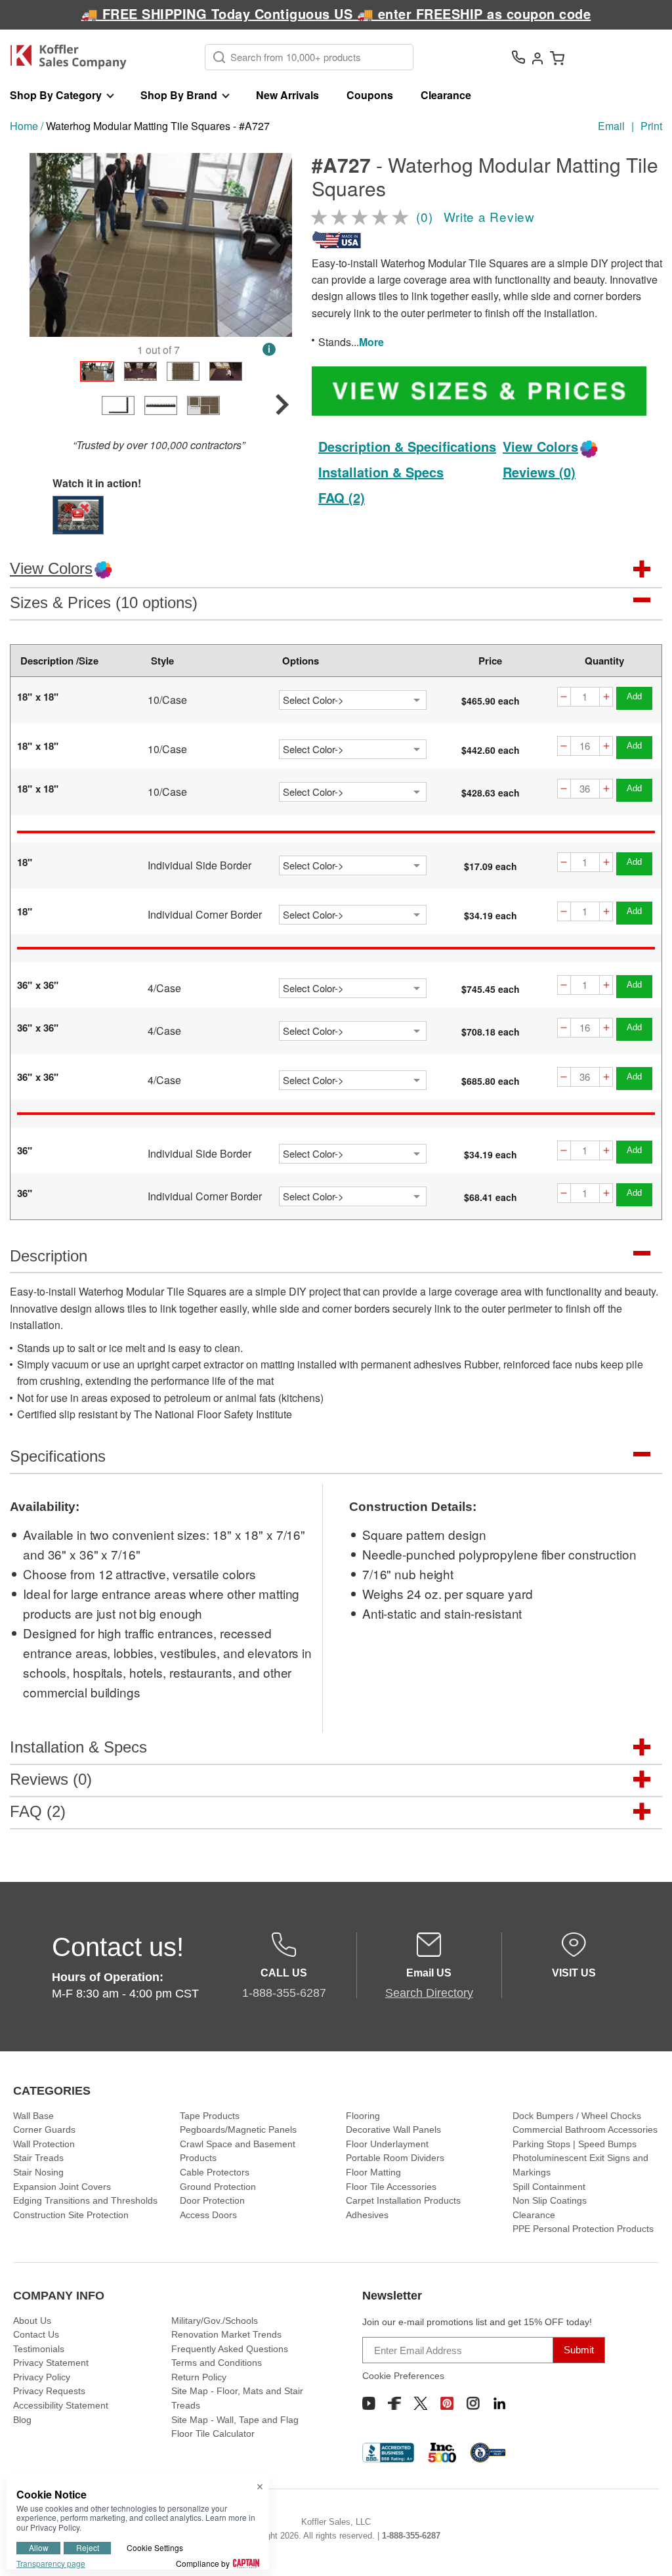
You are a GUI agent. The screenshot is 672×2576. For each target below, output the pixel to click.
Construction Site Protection (71, 2215)
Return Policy (199, 2377)
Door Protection (212, 2200)
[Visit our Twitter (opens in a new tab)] (421, 2403)
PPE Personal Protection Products (583, 2229)
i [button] (269, 349)
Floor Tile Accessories (391, 2187)
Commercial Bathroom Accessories (585, 2129)
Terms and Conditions (217, 2363)
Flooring (363, 2116)
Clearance (446, 95)
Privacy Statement (51, 2363)
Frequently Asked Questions (230, 2349)
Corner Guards (44, 2129)
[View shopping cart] (557, 57)
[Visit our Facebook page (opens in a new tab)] (394, 2403)
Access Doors (208, 2215)
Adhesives (367, 2215)
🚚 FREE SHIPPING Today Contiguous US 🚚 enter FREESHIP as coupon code (336, 13)
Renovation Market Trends (226, 2334)
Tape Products (210, 2116)
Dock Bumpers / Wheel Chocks (577, 2116)
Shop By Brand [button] (179, 95)
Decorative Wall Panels (393, 2129)
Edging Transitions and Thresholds (85, 2200)
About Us (32, 2321)
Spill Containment (549, 2187)
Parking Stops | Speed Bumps (575, 2144)
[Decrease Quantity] (564, 697)
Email (611, 126)
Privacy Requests (49, 2391)
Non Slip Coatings (550, 2200)
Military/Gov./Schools (215, 2321)
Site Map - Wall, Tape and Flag (235, 2420)
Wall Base (33, 2116)
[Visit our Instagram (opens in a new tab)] (473, 2403)
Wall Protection (44, 2144)
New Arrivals (287, 95)
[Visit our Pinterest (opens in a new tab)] (447, 2403)
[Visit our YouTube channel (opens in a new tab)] (369, 2403)
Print (651, 126)
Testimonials (39, 2349)
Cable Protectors (215, 2172)
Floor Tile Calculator (213, 2434)
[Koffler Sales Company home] (73, 57)
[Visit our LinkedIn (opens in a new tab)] (499, 2403)
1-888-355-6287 (411, 2536)
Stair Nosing (38, 2172)
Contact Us (36, 2334)
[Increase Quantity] (606, 697)
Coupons (370, 95)
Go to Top (646, 2550)
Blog (22, 2420)
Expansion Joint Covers (62, 2187)
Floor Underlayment (387, 2144)
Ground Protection (218, 2187)
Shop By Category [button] (56, 95)
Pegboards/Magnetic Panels (238, 2129)
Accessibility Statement (61, 2405)
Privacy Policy (42, 2377)
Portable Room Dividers (395, 2158)
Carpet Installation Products (403, 2200)
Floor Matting (373, 2172)
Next (274, 245)
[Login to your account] (537, 57)
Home (24, 126)
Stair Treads (38, 2158)
